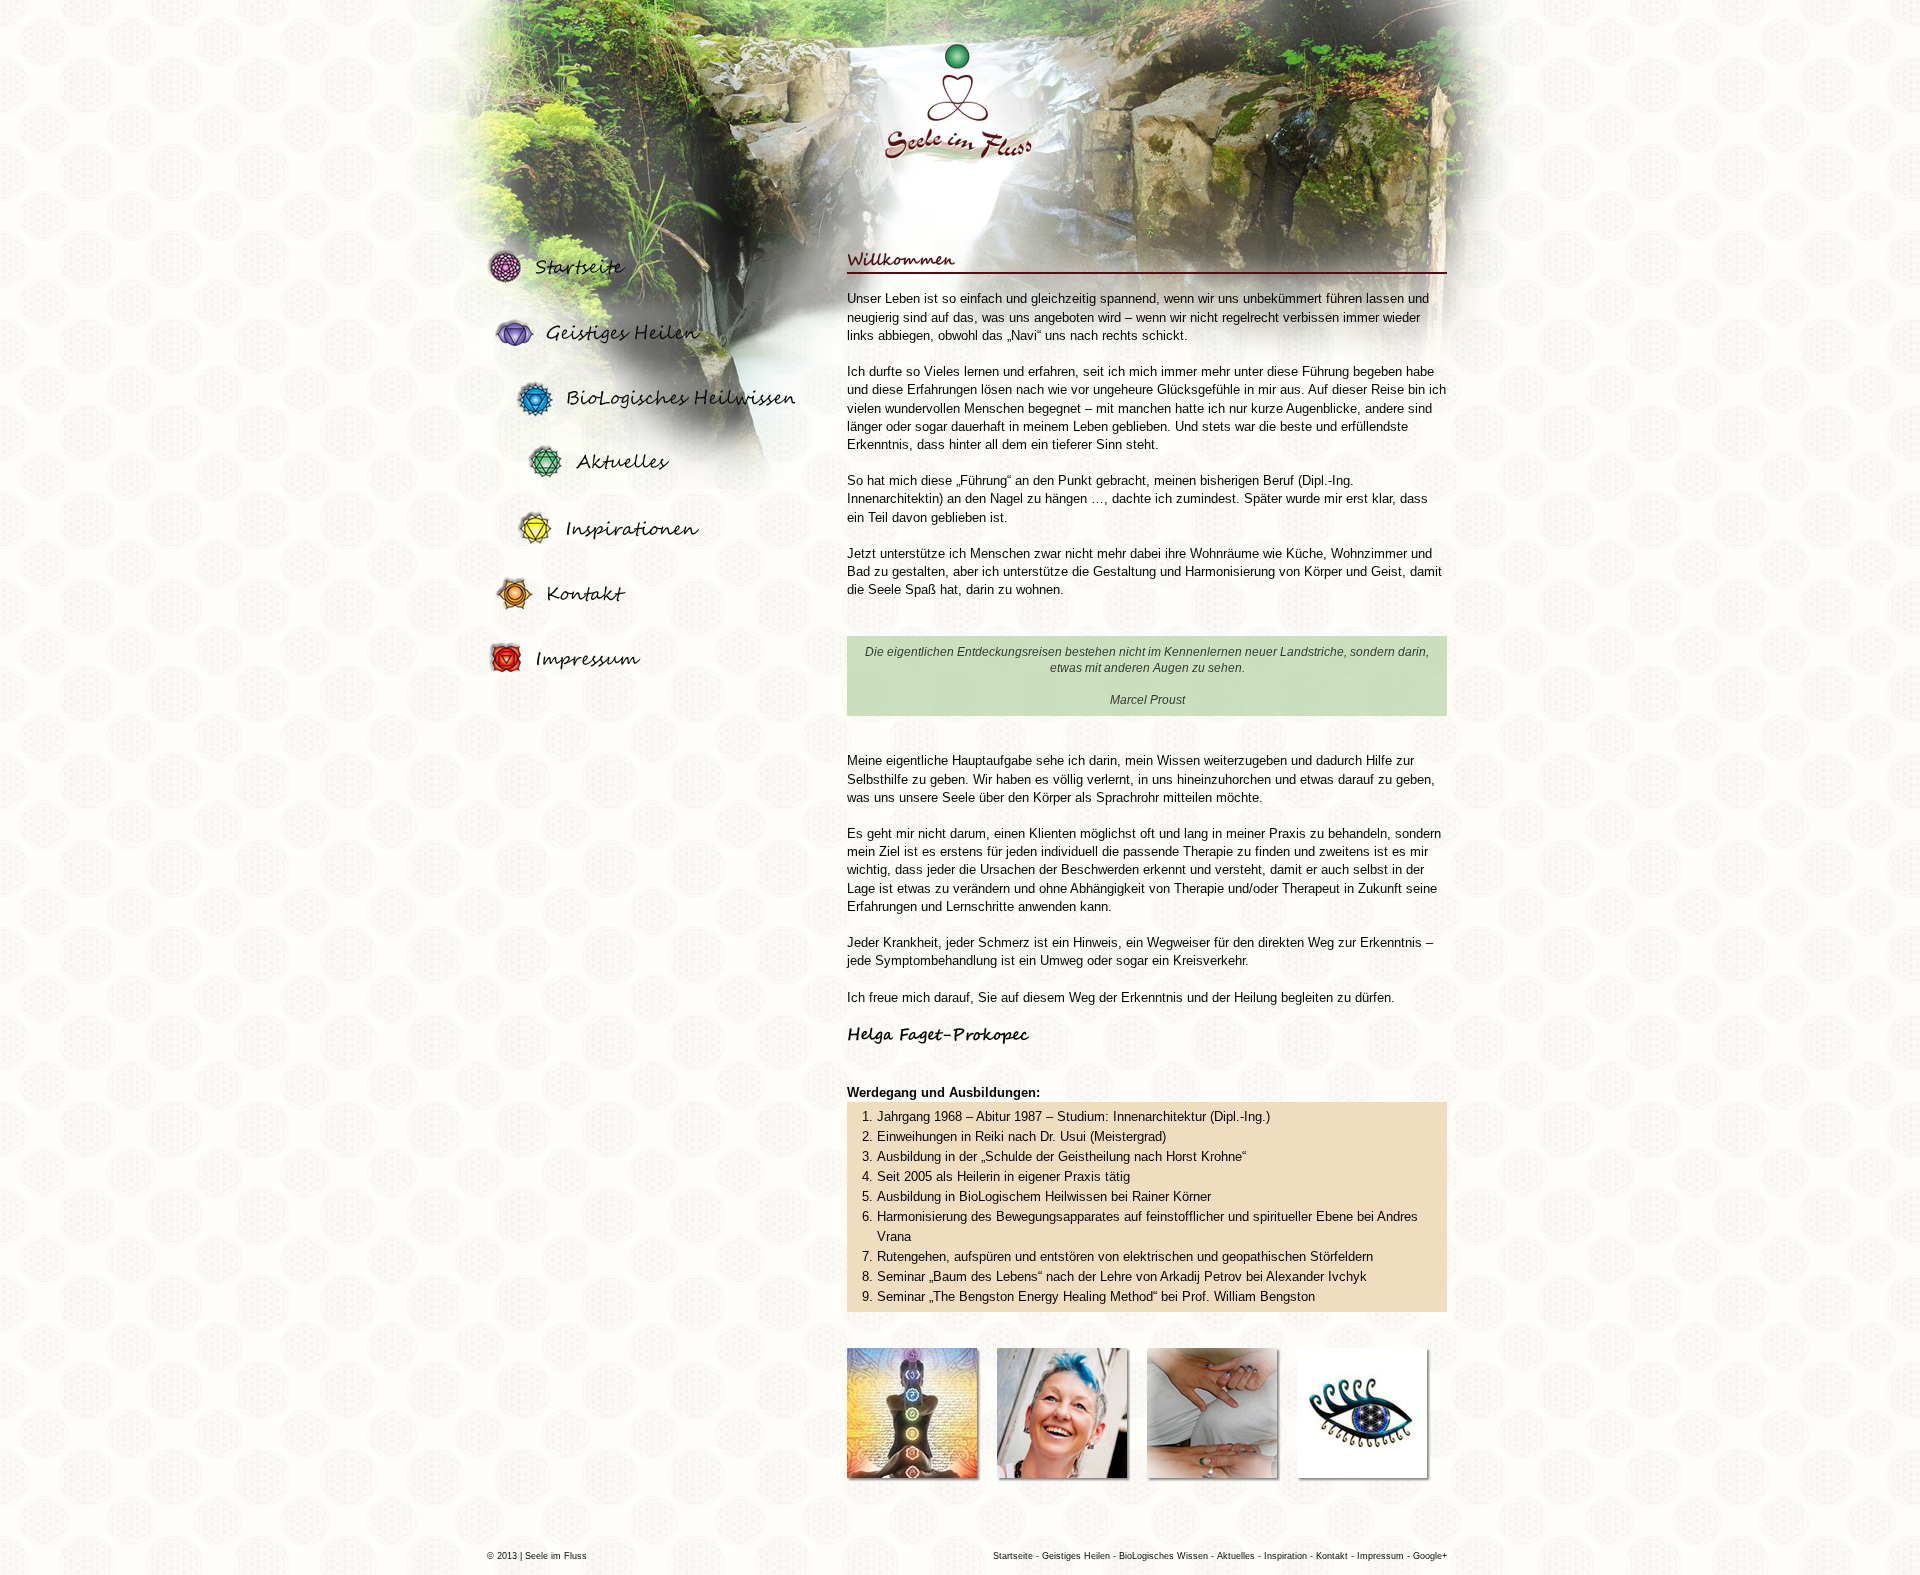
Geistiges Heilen (1077, 1556)
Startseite (1013, 1556)
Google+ (1430, 1556)
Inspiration (1287, 1556)
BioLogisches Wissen (1165, 1556)
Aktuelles (1237, 1556)
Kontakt (1333, 1556)
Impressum (1382, 1556)
